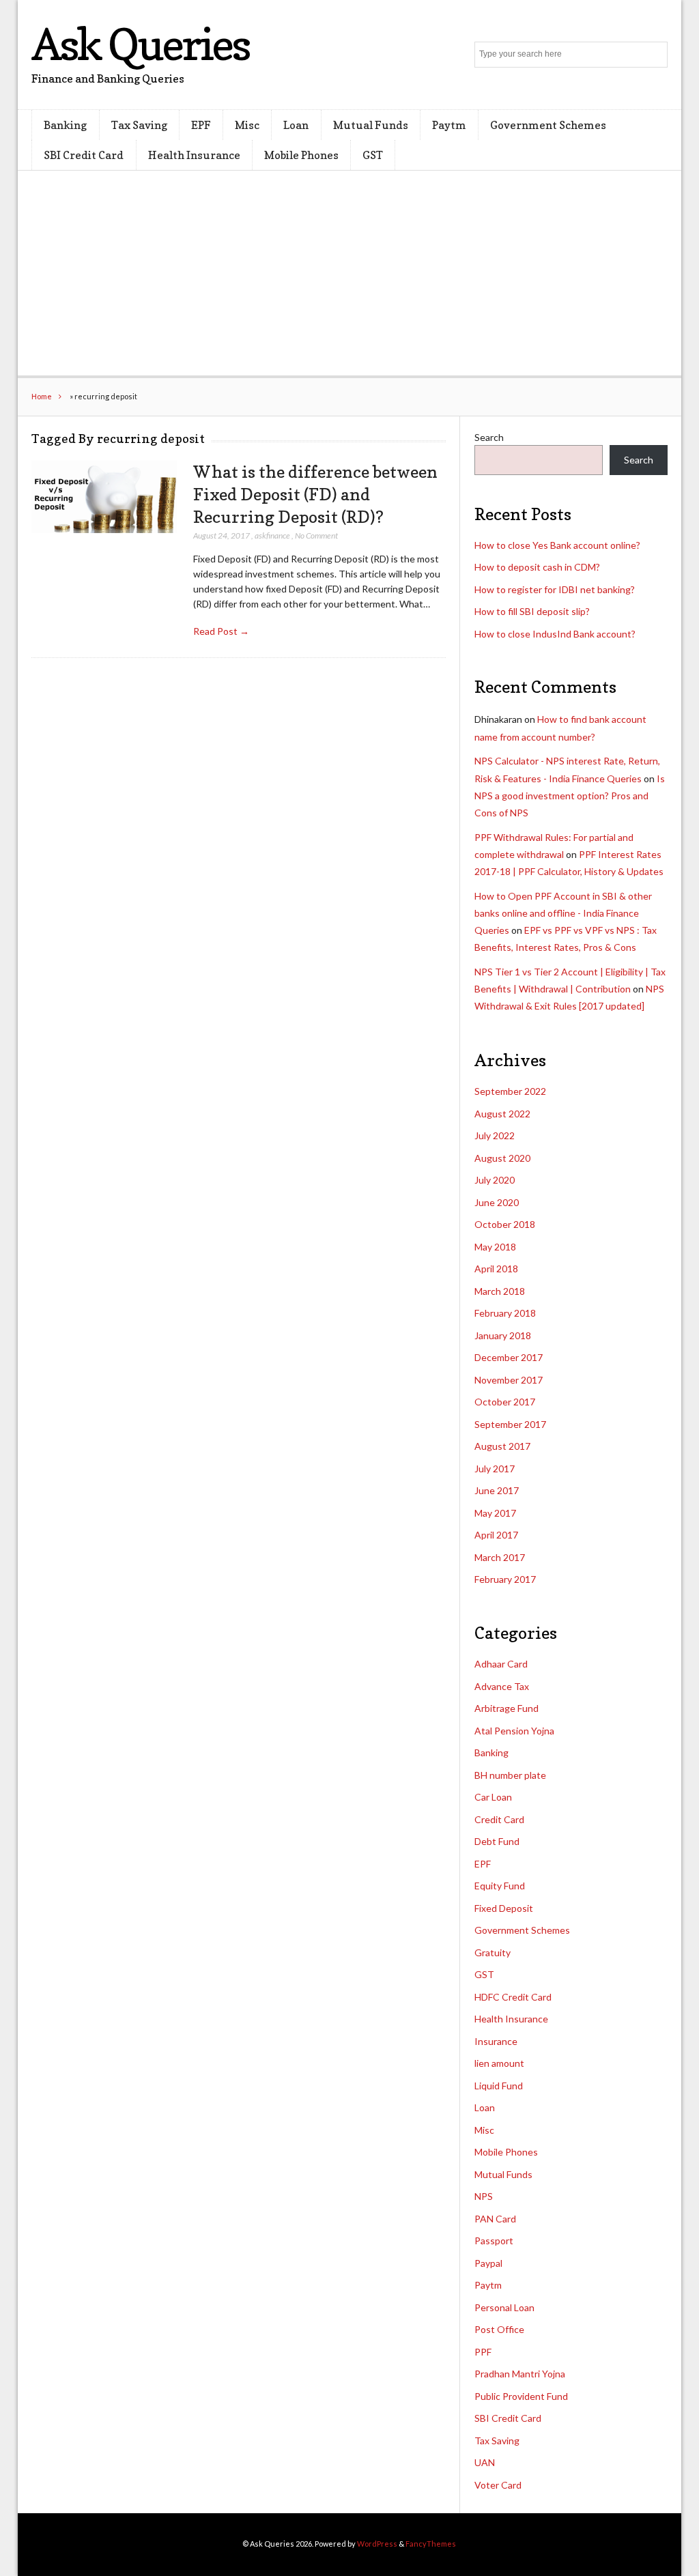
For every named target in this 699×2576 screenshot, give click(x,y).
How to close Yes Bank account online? (557, 545)
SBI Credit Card (84, 155)
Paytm (449, 125)
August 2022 (502, 1114)
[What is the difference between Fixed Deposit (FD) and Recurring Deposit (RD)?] (104, 497)
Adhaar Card (501, 1664)
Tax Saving (139, 125)
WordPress (377, 2544)
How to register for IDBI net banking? (555, 589)
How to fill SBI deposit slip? (532, 611)
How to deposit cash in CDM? (537, 567)
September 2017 (510, 1424)
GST (373, 155)
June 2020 (497, 1202)
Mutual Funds (371, 125)
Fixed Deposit (504, 1908)
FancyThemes (431, 2544)
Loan (296, 125)
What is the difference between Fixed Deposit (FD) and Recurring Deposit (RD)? (315, 494)
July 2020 (495, 1180)
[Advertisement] (350, 273)
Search (489, 437)
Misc (247, 125)
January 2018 (503, 1335)
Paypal (488, 2263)
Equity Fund (500, 1886)
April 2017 (496, 1535)
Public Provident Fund (521, 2396)
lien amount (499, 2063)
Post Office (499, 2329)
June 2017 (497, 1490)
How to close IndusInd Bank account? (555, 634)
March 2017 (500, 1557)
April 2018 (496, 1269)
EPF (201, 125)
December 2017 (509, 1357)
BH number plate (510, 1775)
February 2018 (505, 1313)
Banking (65, 125)
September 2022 (510, 1091)
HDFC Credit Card (513, 1997)
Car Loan (493, 1797)
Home (42, 396)
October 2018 (505, 1224)
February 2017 (505, 1579)
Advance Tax (502, 1686)
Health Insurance (194, 155)
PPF (483, 2352)
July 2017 (495, 1469)
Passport (494, 2241)
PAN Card (495, 2219)
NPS (484, 2196)
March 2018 (500, 1291)
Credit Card (499, 1819)
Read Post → (221, 631)
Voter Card (498, 2485)
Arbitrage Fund (507, 1708)
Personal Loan (504, 2307)
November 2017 (509, 1380)
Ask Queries (140, 44)
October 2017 (505, 1402)
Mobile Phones (301, 155)
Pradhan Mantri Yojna (520, 2374)
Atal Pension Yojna (514, 1731)
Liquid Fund (499, 2086)
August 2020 (502, 1158)
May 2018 (495, 1247)
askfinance (272, 535)
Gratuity (493, 1952)
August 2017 (502, 1446)
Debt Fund (497, 1841)
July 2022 (495, 1135)
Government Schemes (548, 125)
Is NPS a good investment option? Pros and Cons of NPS (570, 796)
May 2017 (495, 1513)
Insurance (496, 2041)
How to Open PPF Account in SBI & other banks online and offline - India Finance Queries (563, 913)
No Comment (316, 535)
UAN (485, 2462)
